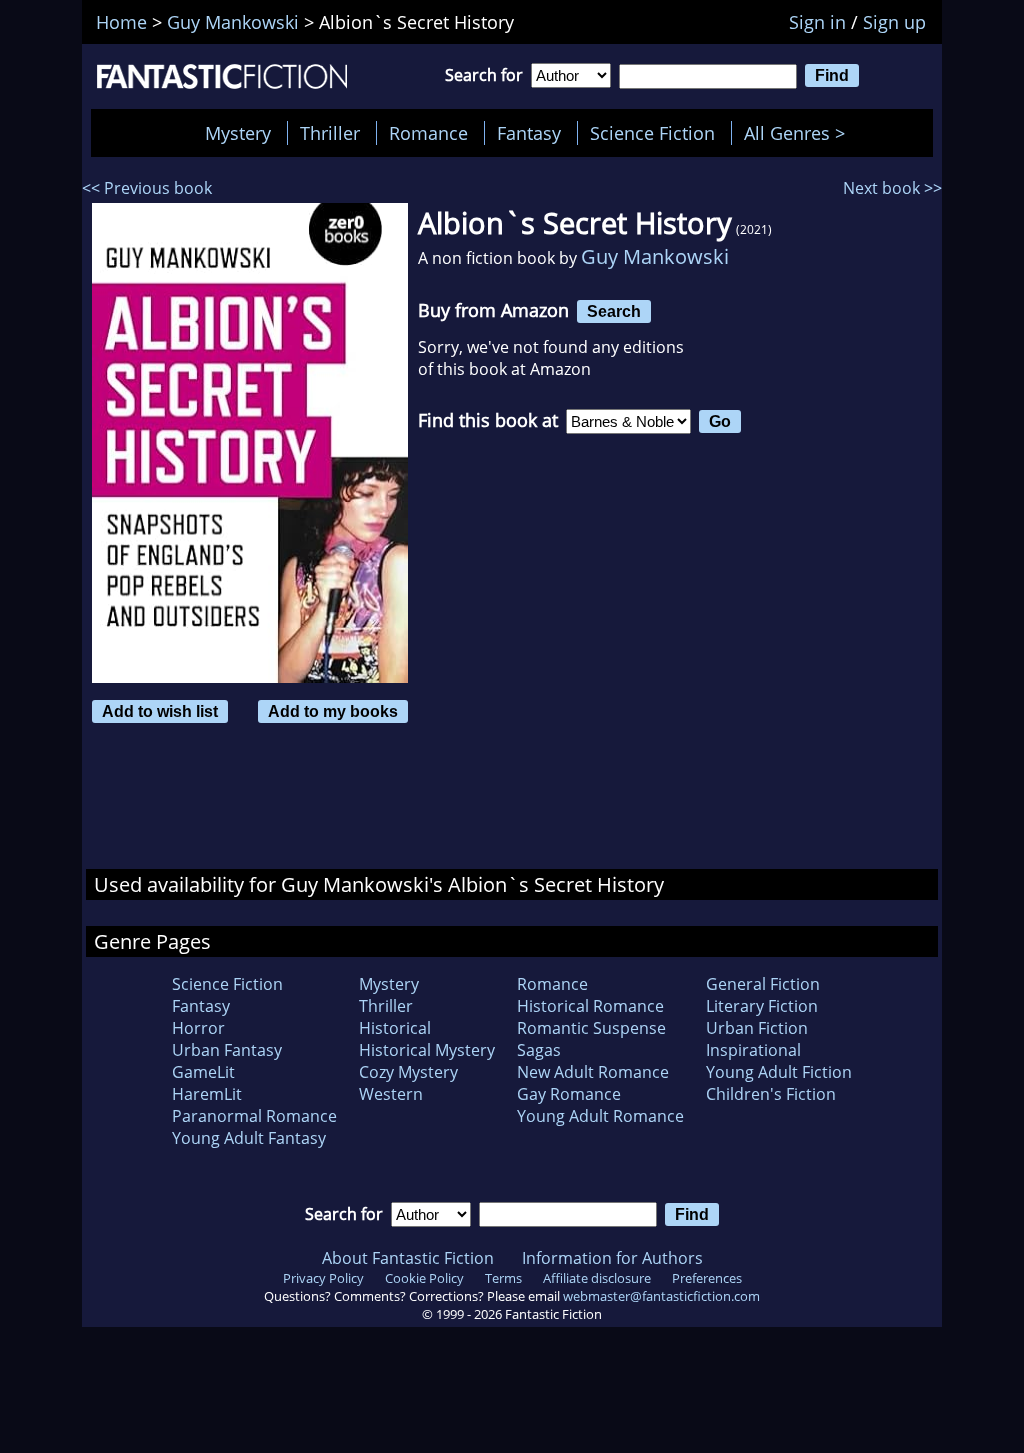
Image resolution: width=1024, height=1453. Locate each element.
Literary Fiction (762, 1006)
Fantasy (529, 133)
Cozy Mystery (408, 1072)
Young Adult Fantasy (249, 1138)
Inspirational (753, 1050)
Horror (198, 1028)
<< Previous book (147, 188)
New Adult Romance (593, 1072)
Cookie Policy (424, 1278)
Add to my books (333, 711)
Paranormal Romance (254, 1116)
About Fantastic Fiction (408, 1258)
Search (614, 311)
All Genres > (799, 133)
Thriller (330, 133)
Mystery (238, 133)
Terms (503, 1278)
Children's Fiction (771, 1094)
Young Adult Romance (600, 1116)
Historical (395, 1028)
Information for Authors (612, 1258)
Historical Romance (590, 1006)
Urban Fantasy (227, 1050)
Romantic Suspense (591, 1028)
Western (391, 1094)
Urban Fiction (757, 1028)
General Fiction (763, 984)
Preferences (707, 1278)
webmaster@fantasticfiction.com (661, 1296)
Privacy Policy (323, 1278)
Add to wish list (160, 711)
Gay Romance (569, 1094)
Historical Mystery (427, 1050)
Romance (428, 133)
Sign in (817, 22)
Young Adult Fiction (779, 1072)
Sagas (539, 1050)
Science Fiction (652, 133)
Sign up (894, 22)
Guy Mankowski (655, 256)
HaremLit (207, 1094)
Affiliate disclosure (597, 1278)
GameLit (203, 1072)
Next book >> (892, 188)
